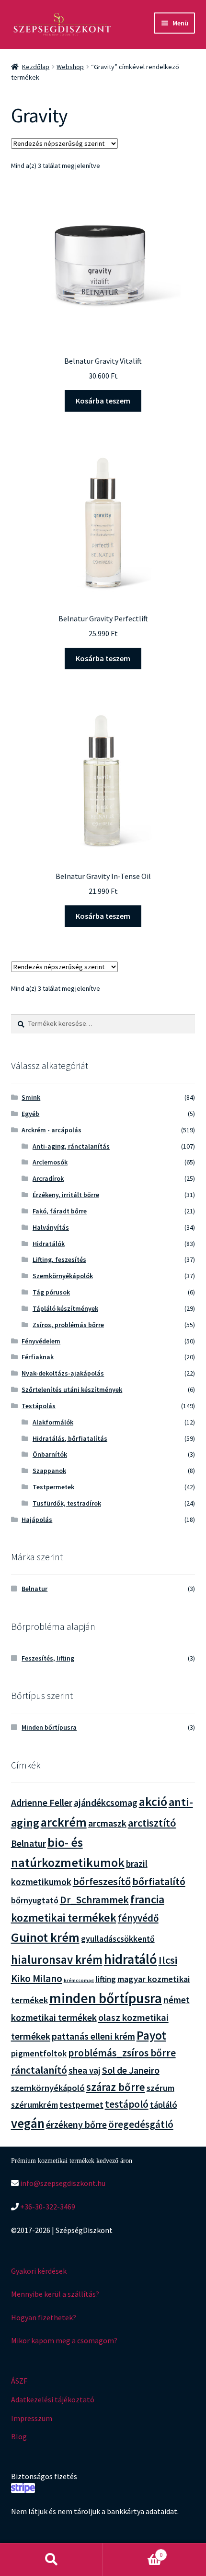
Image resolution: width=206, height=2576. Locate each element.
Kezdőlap (36, 67)
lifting (106, 1979)
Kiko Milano (37, 1978)
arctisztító (152, 1823)
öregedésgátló (141, 2124)
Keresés (51, 2560)
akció (153, 1802)
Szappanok (49, 1471)
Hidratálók (49, 1244)
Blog (19, 2436)
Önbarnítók (50, 1454)
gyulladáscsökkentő (118, 1939)
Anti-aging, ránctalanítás (71, 1146)
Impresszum (32, 2418)
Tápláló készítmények (65, 1308)
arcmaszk (107, 1823)
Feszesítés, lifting (48, 1658)
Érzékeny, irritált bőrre (66, 1195)
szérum (160, 2088)
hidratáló (131, 1959)
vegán (28, 2123)
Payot (151, 2035)
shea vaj (85, 2070)
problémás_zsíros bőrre (122, 2053)
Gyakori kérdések (39, 2271)
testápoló (127, 2104)
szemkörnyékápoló (48, 2088)
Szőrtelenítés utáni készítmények (72, 1389)
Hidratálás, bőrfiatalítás (70, 1438)
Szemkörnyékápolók (63, 1276)
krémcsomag (79, 1980)
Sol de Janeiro (131, 2070)
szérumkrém (34, 2105)
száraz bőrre (116, 2087)
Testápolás (39, 1406)
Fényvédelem (41, 1341)
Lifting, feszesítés (59, 1259)
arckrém (64, 1822)
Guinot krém (45, 1937)
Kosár (133, 2551)
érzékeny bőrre (76, 2124)
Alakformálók (53, 1422)
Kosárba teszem (103, 401)
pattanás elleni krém (93, 2036)
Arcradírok (48, 1178)
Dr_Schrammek (94, 1900)
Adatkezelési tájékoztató (53, 2399)
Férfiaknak (38, 1357)
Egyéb (30, 1114)
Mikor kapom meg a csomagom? (64, 2340)
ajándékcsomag (106, 1803)
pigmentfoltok (39, 2053)
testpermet (81, 2105)
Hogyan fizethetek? (44, 2317)
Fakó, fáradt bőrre (60, 1211)
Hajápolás (37, 1519)
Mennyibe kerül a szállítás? (55, 2294)
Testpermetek (53, 1487)
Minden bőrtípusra (49, 1727)
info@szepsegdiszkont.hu (62, 2183)
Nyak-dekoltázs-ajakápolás (63, 1373)
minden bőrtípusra (106, 1998)
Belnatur (34, 1589)
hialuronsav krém (57, 1960)
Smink (31, 1097)
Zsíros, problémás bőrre (68, 1325)
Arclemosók (50, 1162)
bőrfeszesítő (102, 1881)
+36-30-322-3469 (47, 2207)
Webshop (70, 67)
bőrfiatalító (159, 1881)
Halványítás (51, 1227)
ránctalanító (39, 2070)
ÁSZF (19, 2381)
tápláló (164, 2105)
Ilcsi (168, 1960)
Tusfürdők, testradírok (67, 1503)
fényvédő (138, 1918)
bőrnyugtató (35, 1900)
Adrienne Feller (42, 1802)
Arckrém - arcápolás (51, 1130)
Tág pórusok (51, 1292)
